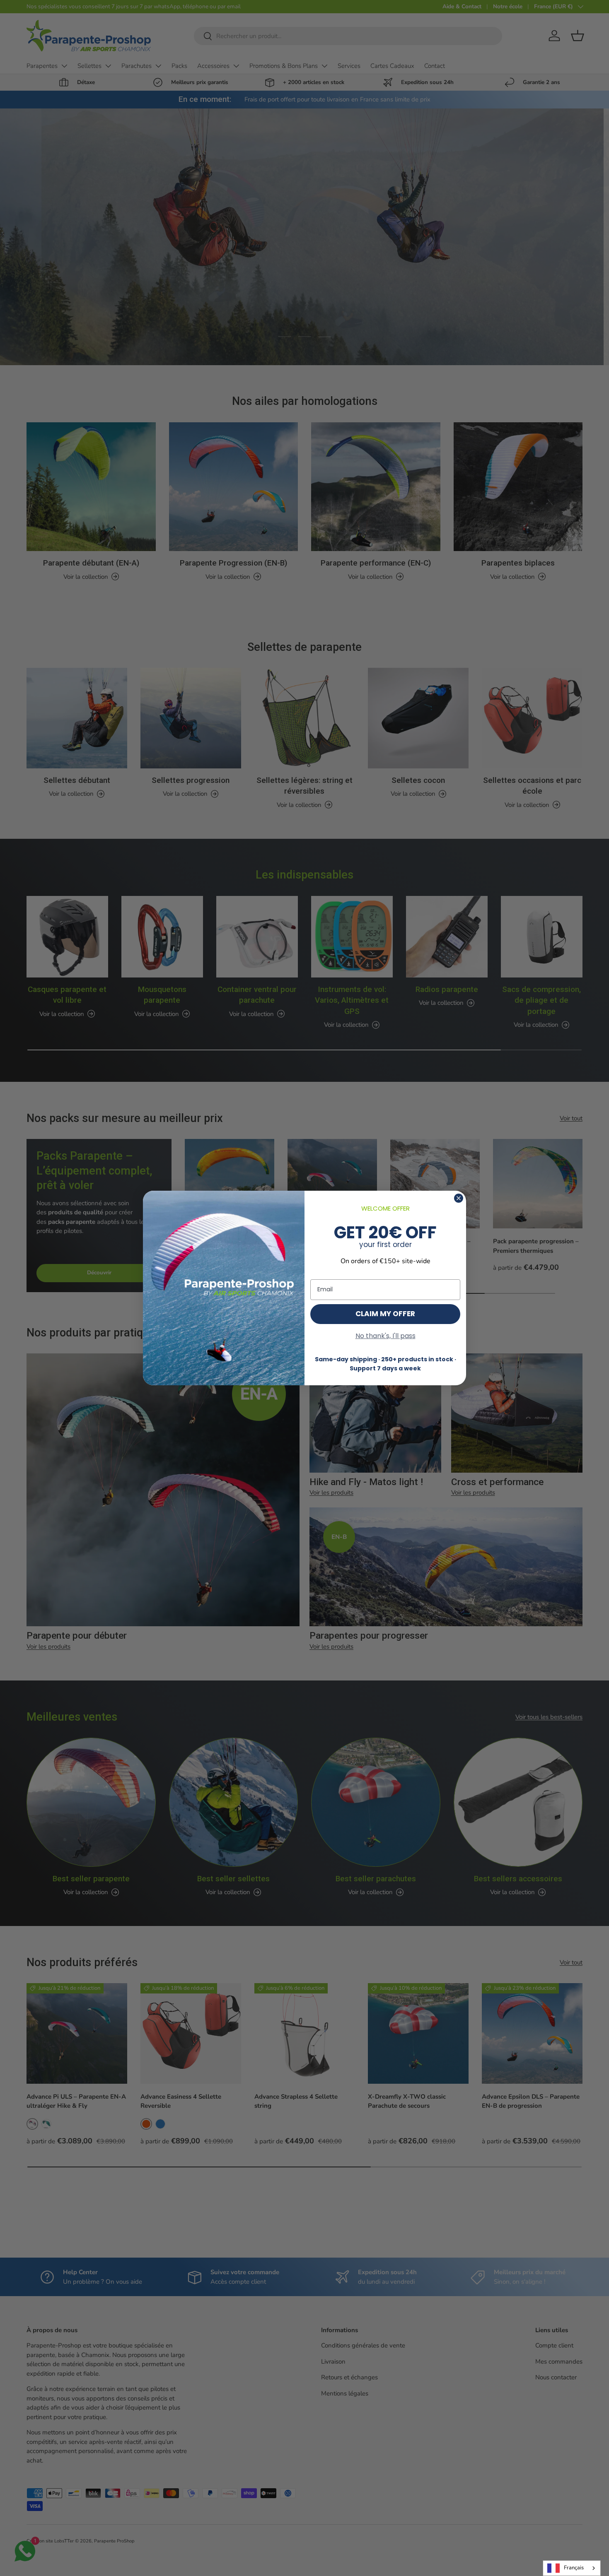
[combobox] (572, 2568)
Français (574, 2568)
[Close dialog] (459, 1198)
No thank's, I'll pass (385, 1336)
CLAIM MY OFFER (385, 1314)
